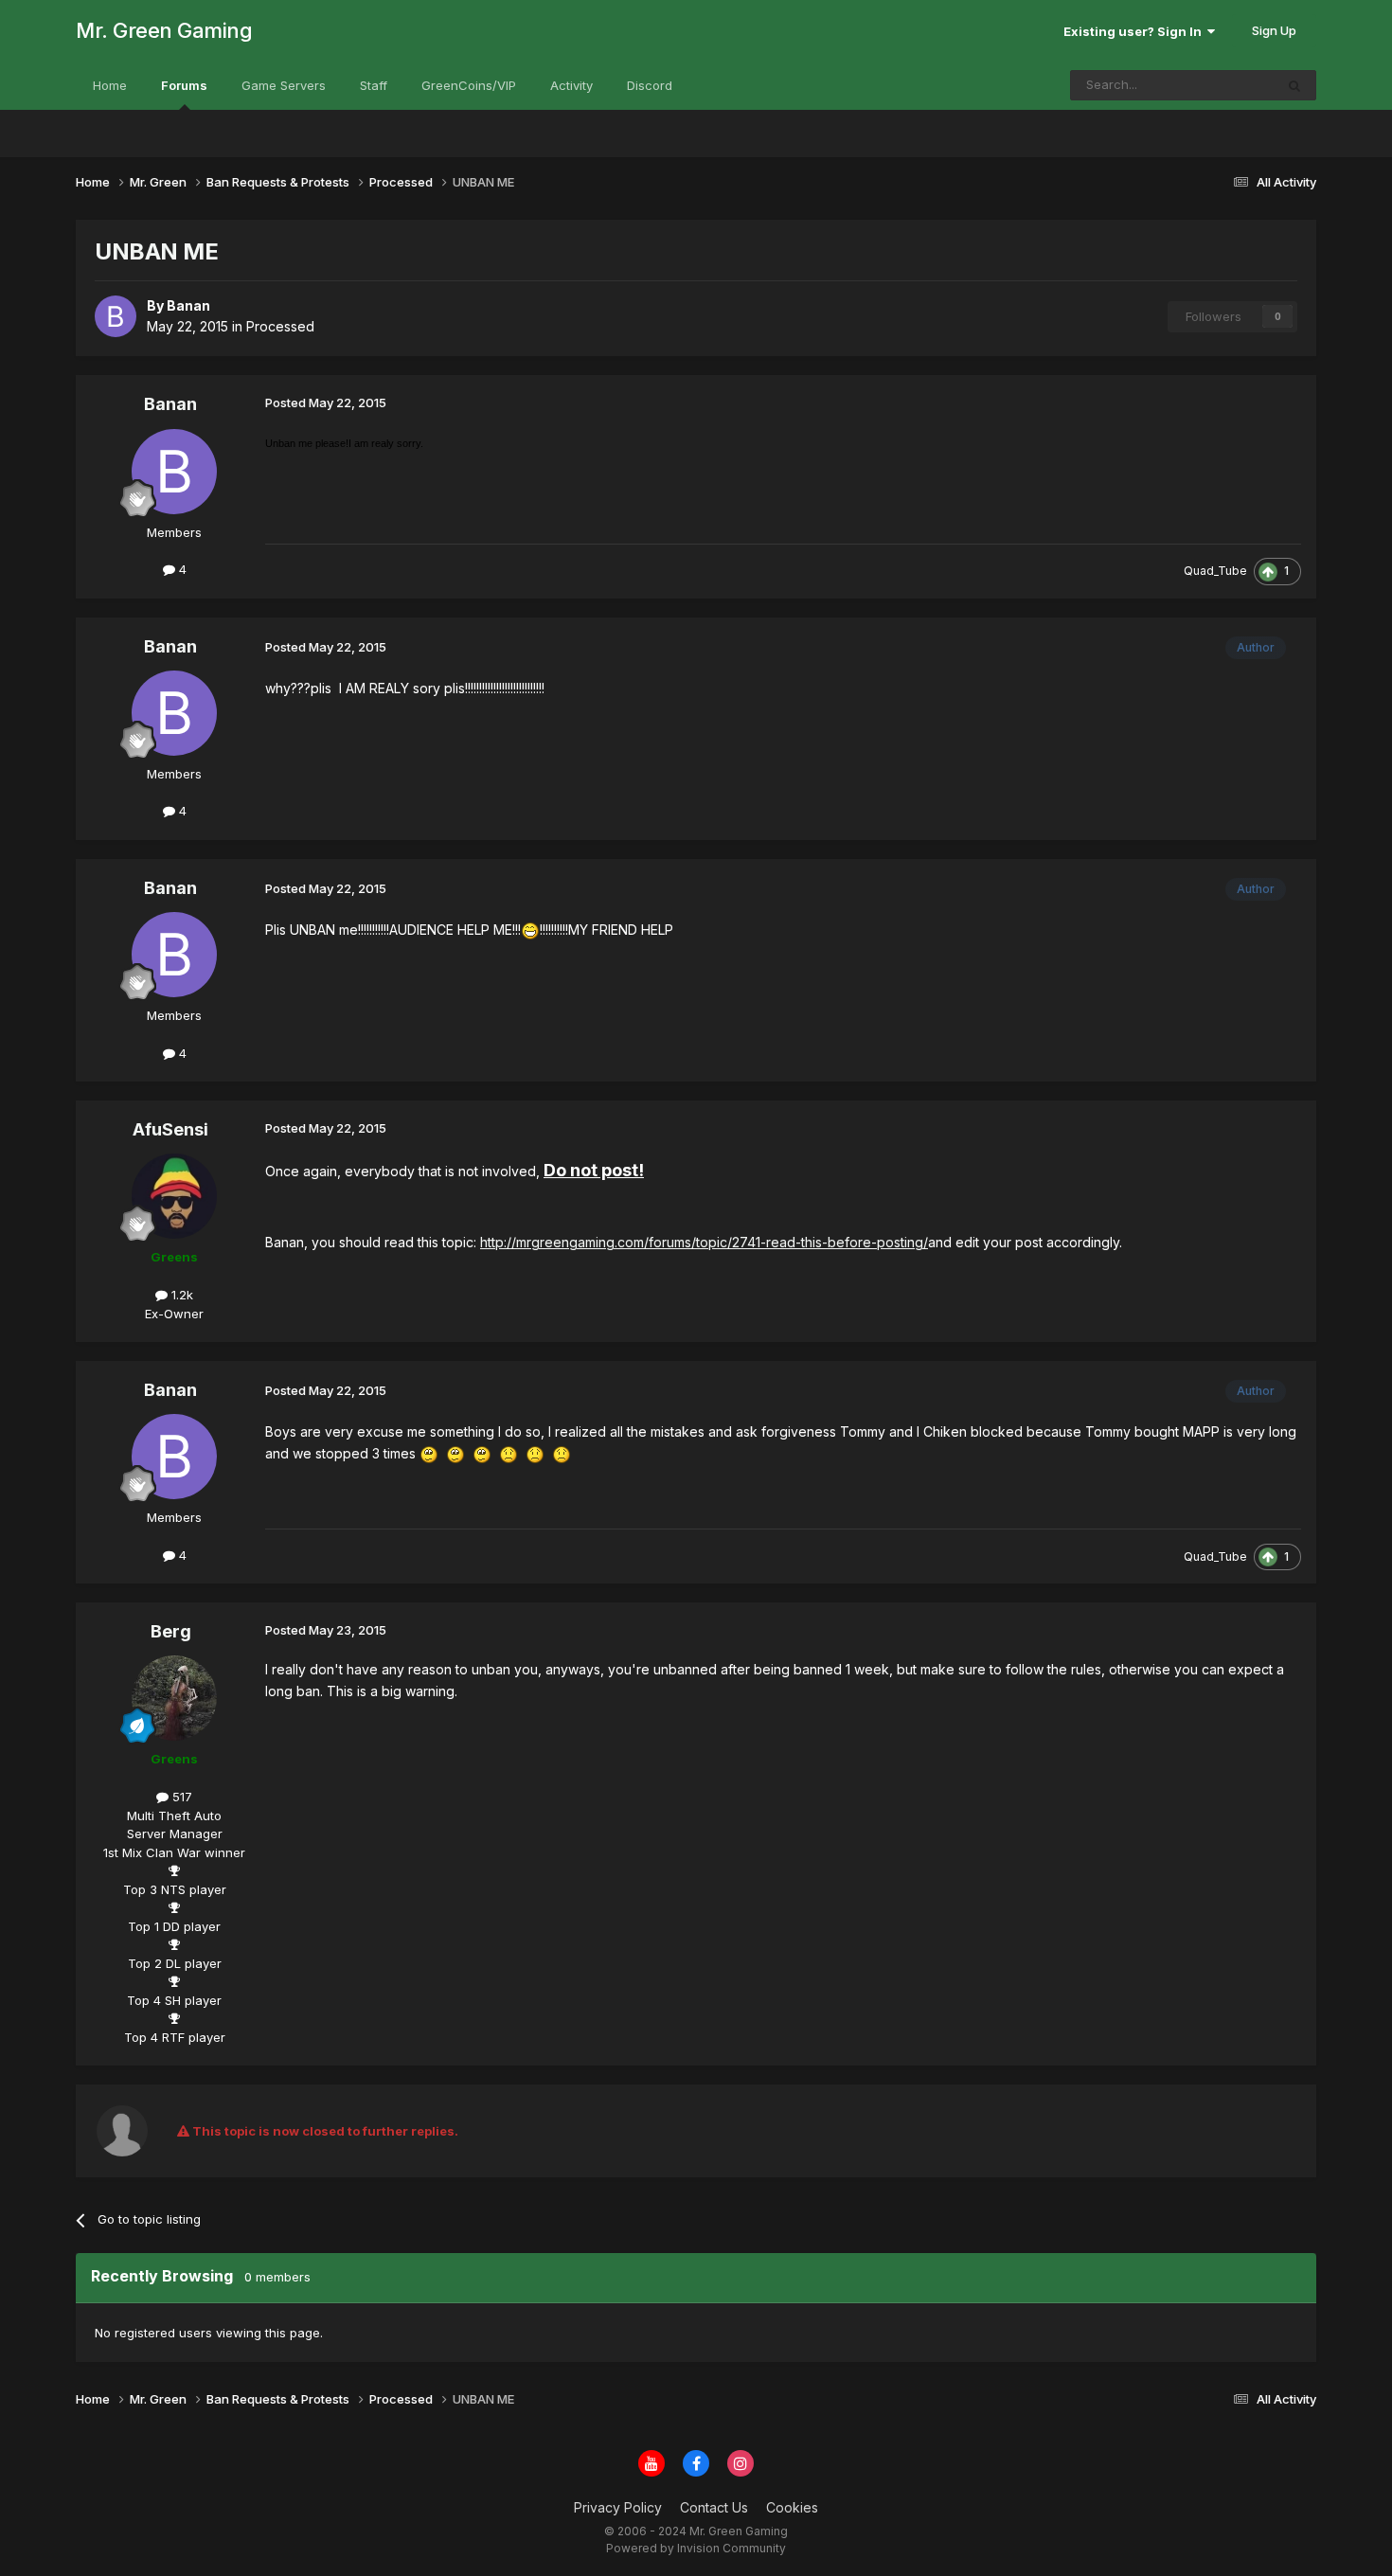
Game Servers (284, 85)
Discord (650, 85)
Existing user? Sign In (1135, 31)
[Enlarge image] (530, 930)
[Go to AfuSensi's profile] (174, 1196)
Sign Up (1274, 30)
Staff (374, 85)
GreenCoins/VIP (469, 85)
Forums (184, 85)
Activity (571, 85)
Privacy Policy (618, 2507)
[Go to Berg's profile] (174, 1698)
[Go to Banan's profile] (116, 316)
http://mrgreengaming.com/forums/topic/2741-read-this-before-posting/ (704, 1242)
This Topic (1218, 85)
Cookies (792, 2507)
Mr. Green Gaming (164, 30)
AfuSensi (170, 1129)
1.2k (180, 1295)
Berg (171, 1631)
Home (110, 85)
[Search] (1294, 85)
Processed (280, 326)
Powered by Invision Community (696, 2548)
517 (180, 1797)
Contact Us (714, 2507)
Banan (170, 404)
